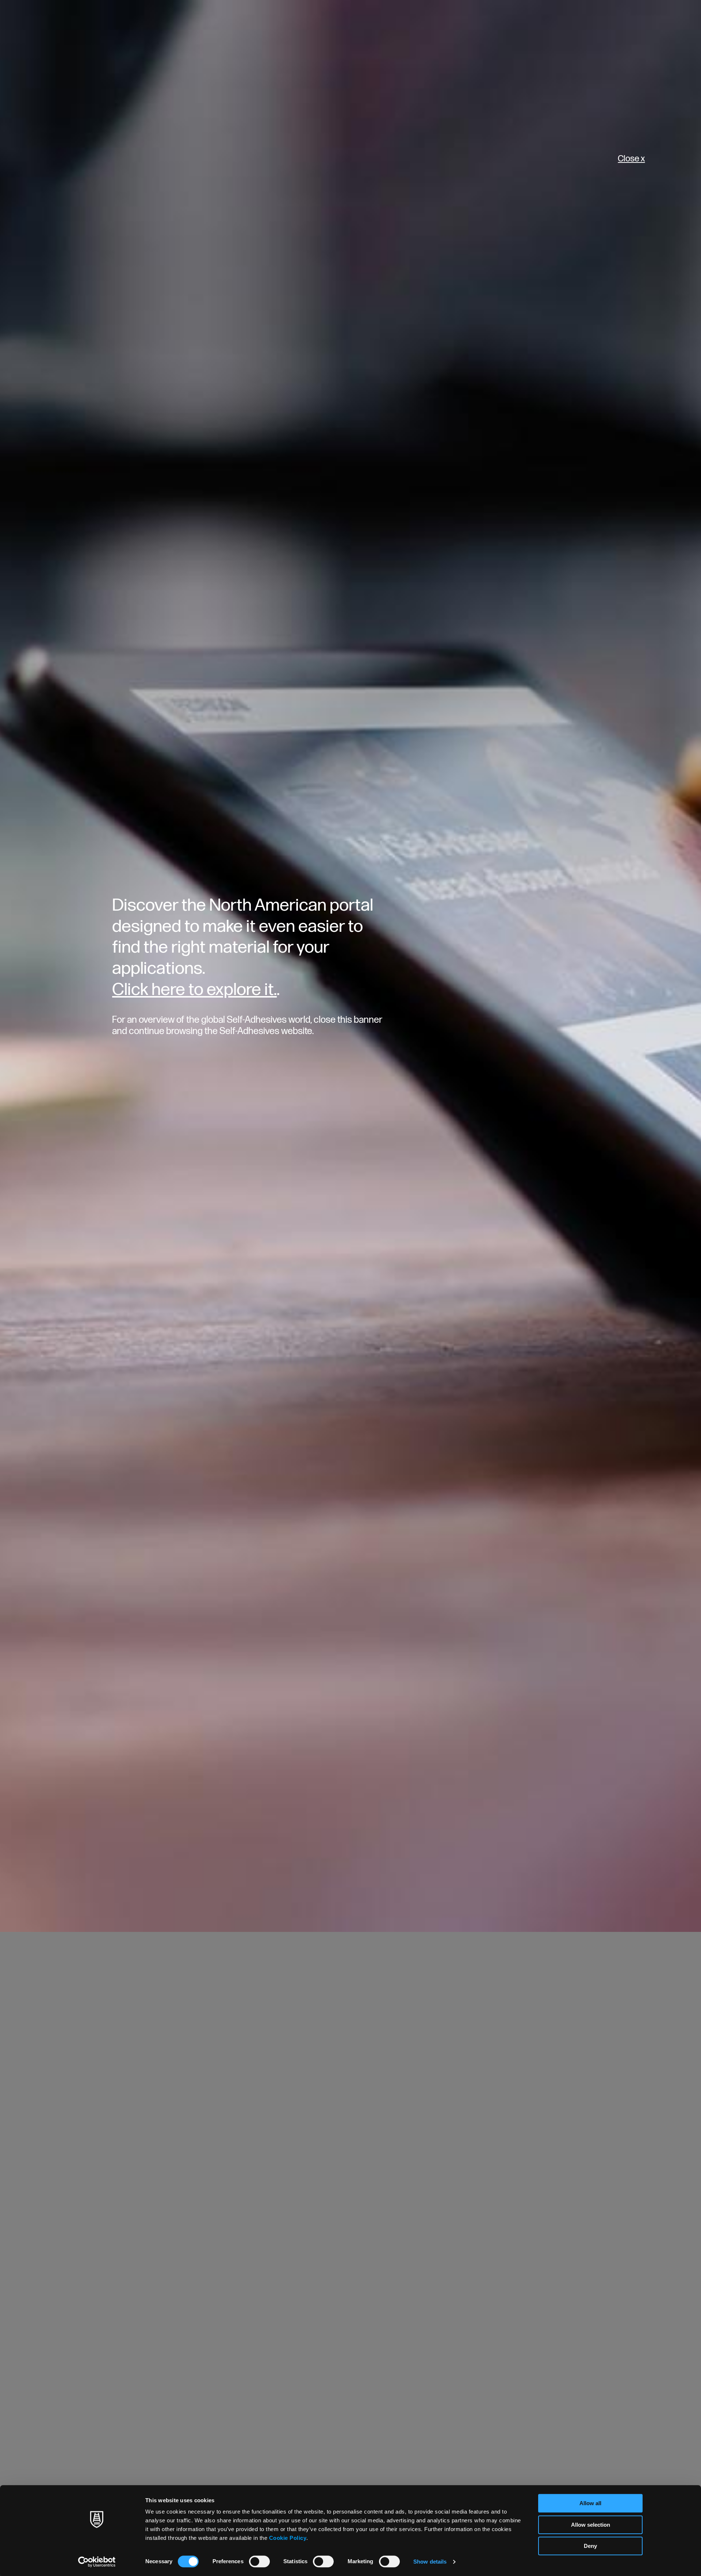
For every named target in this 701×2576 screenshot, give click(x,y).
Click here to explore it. (194, 990)
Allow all (590, 2503)
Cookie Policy (288, 2538)
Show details (430, 2562)
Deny (590, 2546)
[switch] (259, 2561)
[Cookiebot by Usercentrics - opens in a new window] (97, 2562)
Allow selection (591, 2525)
